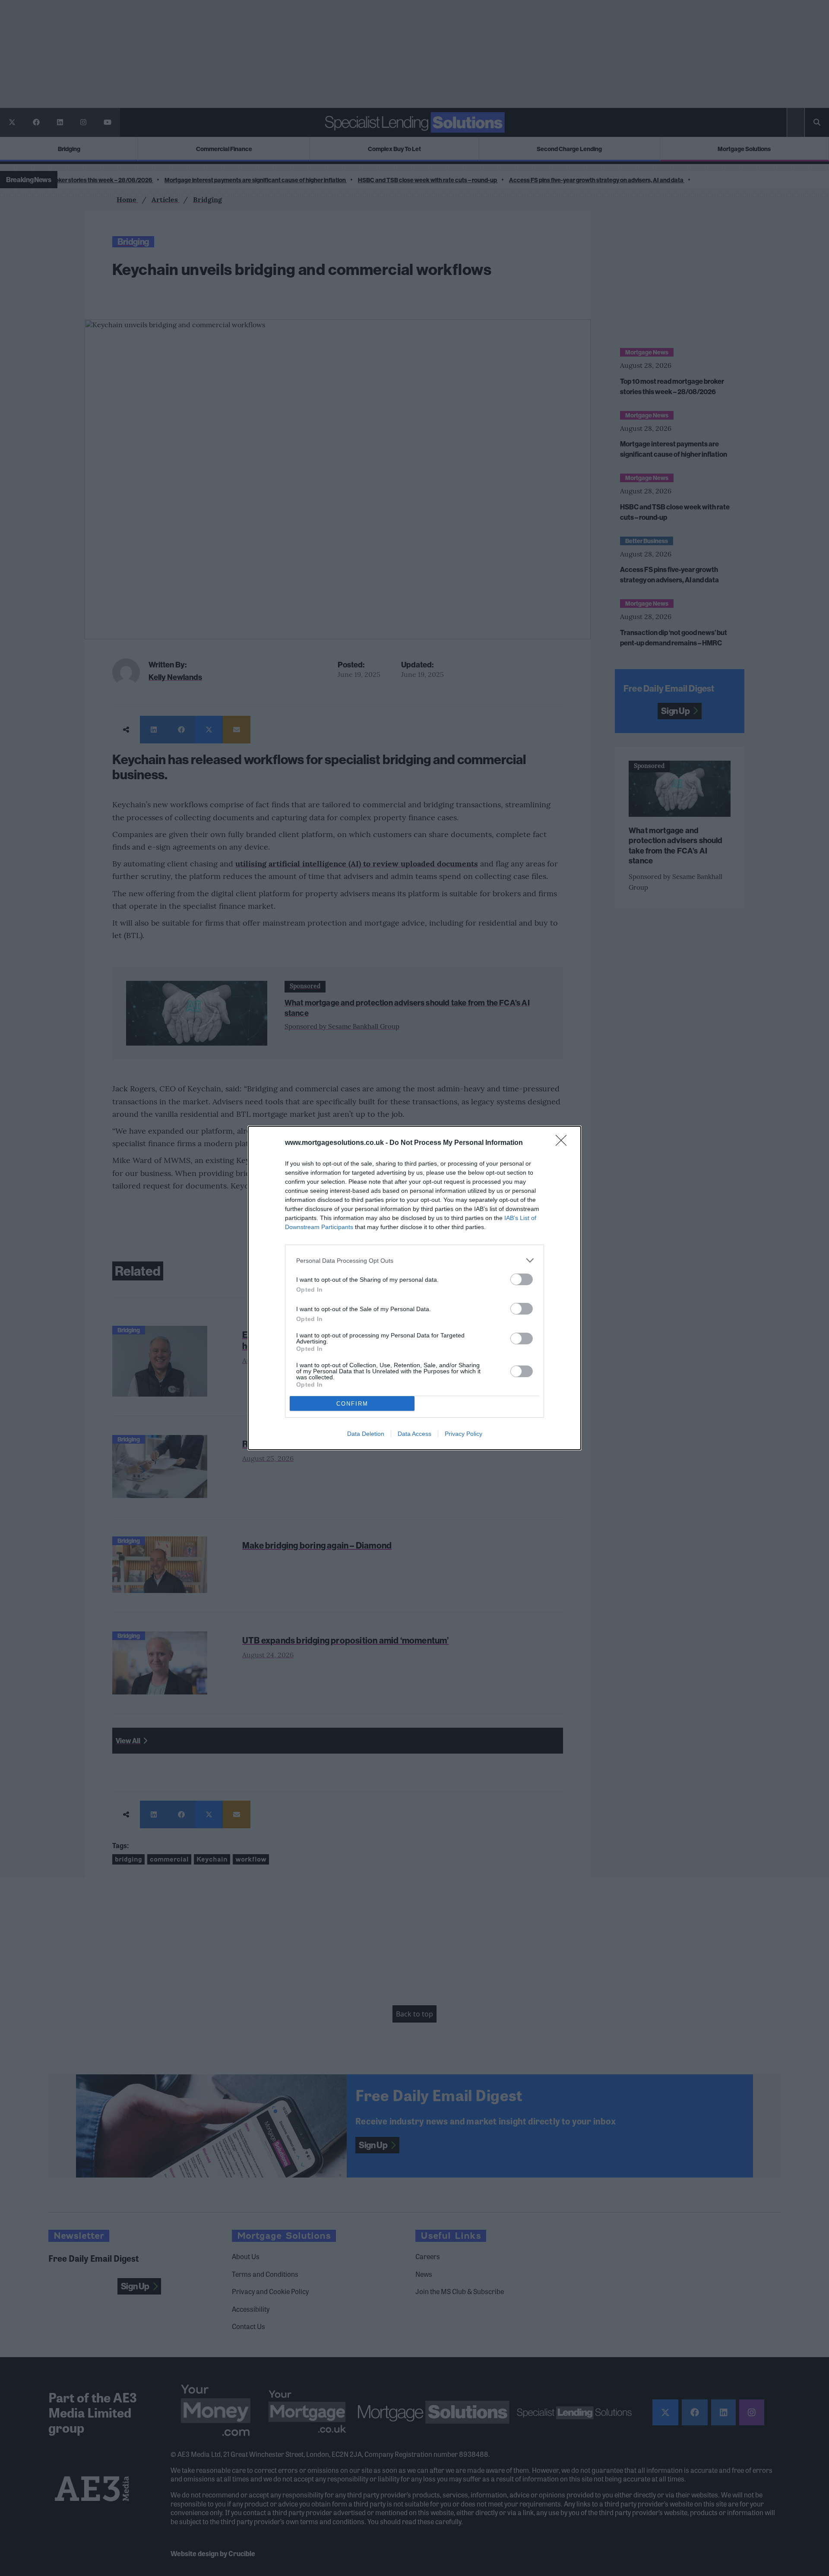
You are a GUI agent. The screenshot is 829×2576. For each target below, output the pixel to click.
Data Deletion (366, 1434)
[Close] (564, 1143)
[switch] (522, 1279)
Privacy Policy (464, 1434)
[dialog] (414, 1288)
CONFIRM (352, 1404)
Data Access (414, 1434)
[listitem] (414, 1260)
